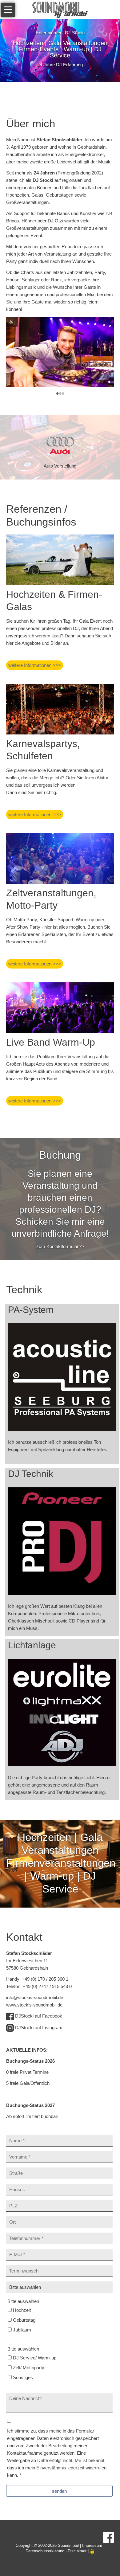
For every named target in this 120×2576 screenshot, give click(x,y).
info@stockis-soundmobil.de (35, 1997)
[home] (60, 9)
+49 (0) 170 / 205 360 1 (45, 1979)
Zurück (13, 393)
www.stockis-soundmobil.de (34, 2005)
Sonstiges (23, 2377)
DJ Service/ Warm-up (35, 2358)
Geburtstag (24, 2320)
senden (59, 2491)
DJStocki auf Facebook (39, 2016)
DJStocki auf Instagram (39, 2028)
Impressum (92, 2545)
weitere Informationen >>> (35, 665)
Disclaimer (77, 2551)
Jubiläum (22, 2330)
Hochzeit (22, 2310)
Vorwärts (105, 393)
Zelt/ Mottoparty (29, 2368)
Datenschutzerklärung (45, 2551)
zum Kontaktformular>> (60, 1246)
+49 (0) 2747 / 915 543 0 (47, 1986)
